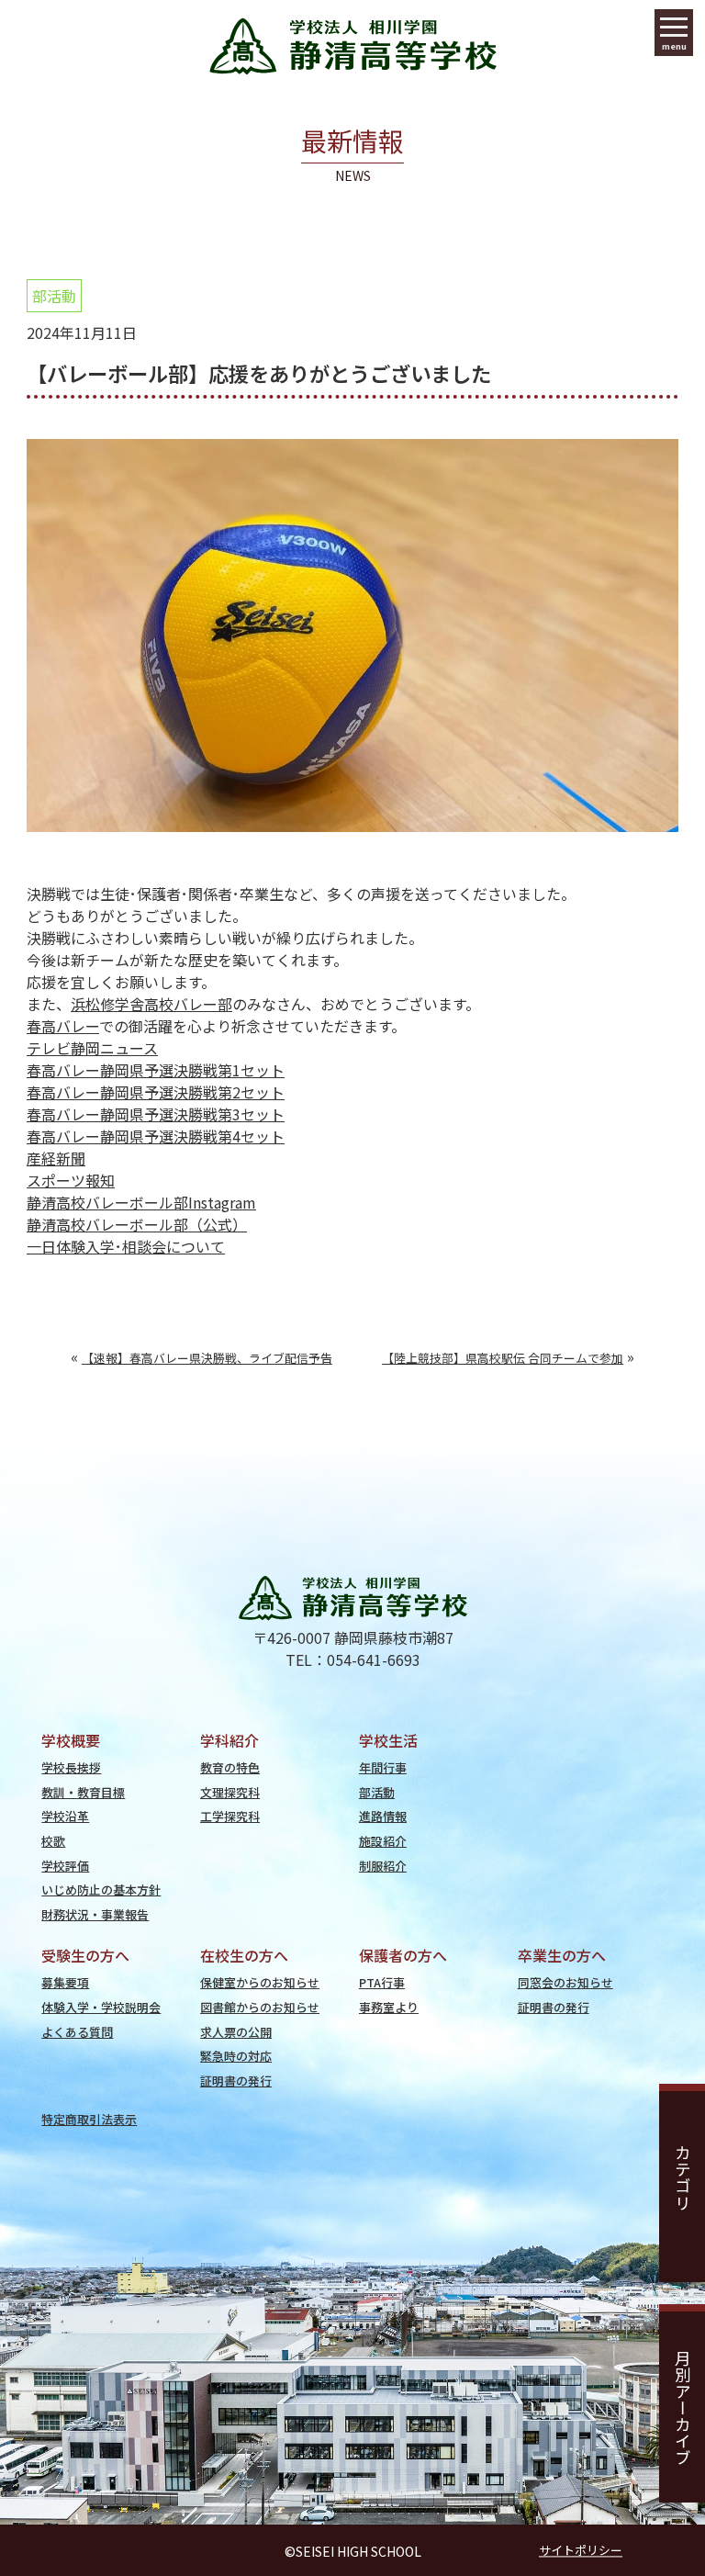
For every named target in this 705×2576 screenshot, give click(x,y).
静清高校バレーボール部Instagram (141, 1202)
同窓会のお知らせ (565, 1982)
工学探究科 (230, 1816)
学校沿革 (65, 1816)
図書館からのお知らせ (260, 2007)
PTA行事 (382, 1982)
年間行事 (383, 1767)
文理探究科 (230, 1792)
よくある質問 (77, 2032)
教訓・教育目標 (83, 1792)
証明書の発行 (236, 2081)
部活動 (54, 296)
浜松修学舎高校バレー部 (151, 1004)
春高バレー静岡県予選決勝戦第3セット (156, 1114)
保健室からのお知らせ (260, 1982)
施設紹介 (383, 1841)
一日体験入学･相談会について (126, 1246)
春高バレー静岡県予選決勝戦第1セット (156, 1070)
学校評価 (65, 1866)
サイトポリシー (581, 2550)
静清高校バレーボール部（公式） (137, 1224)
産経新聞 (56, 1158)
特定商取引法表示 (89, 2119)
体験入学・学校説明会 (101, 2007)
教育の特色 (230, 1767)
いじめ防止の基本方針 (101, 1890)
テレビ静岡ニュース (92, 1048)
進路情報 (383, 1816)
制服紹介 (383, 1866)
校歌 (53, 1841)
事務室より (389, 2007)
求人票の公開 (236, 2032)
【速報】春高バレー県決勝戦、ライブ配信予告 (207, 1358)
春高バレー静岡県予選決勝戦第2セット (156, 1092)
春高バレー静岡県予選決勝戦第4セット (156, 1136)
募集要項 (65, 1982)
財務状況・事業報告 (95, 1914)
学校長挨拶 (71, 1767)
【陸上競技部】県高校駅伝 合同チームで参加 (503, 1358)
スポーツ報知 (71, 1180)
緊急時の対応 (236, 2056)
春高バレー (63, 1026)
